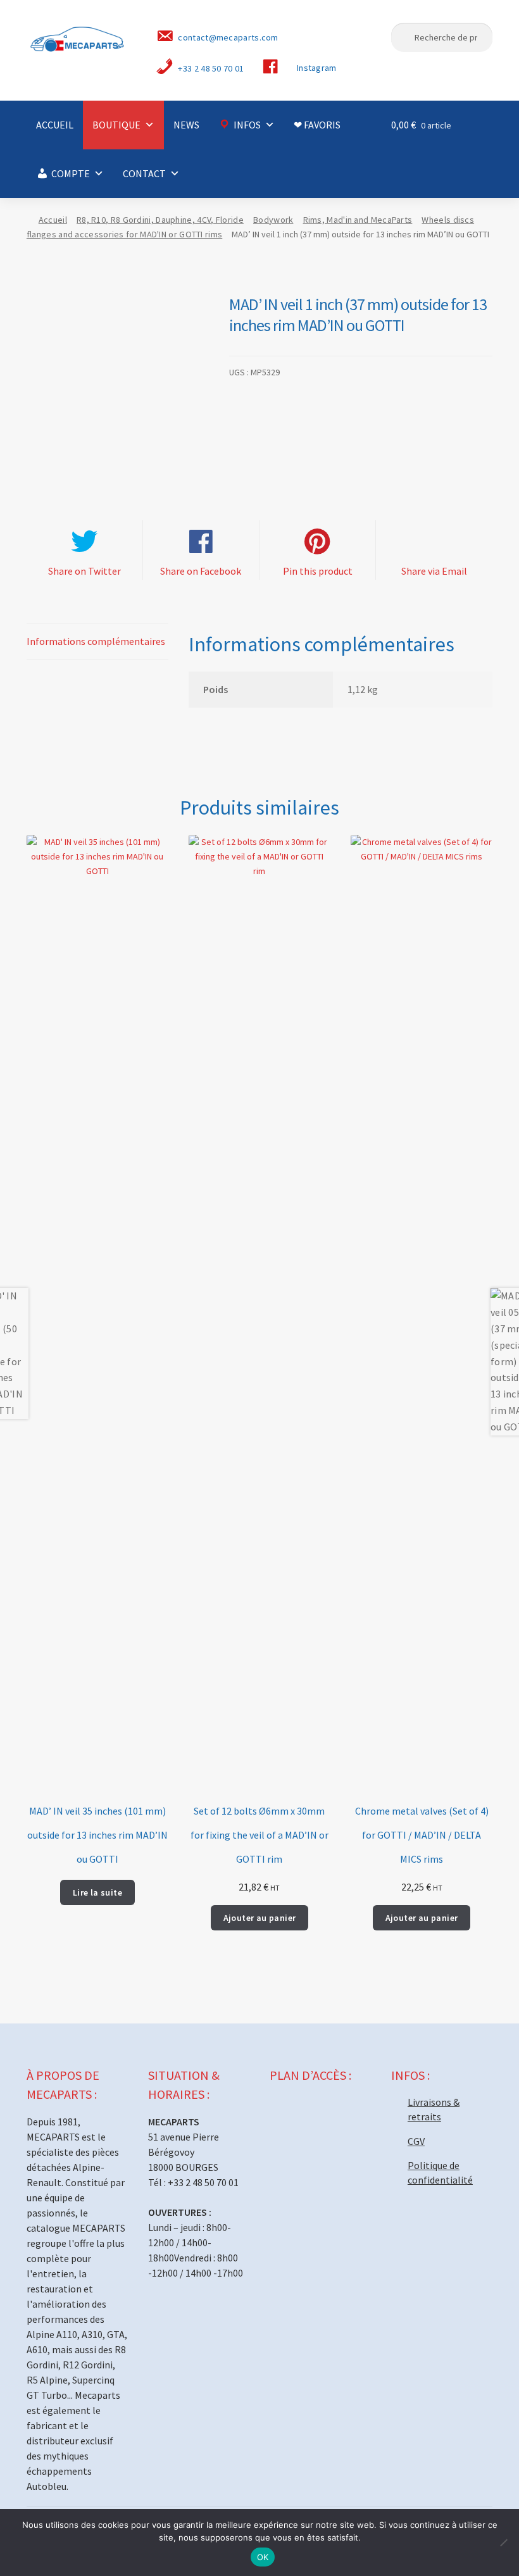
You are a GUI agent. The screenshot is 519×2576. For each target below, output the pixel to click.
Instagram (317, 68)
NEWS (186, 125)
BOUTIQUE (116, 125)
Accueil (53, 220)
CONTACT (144, 173)
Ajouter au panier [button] (260, 1918)
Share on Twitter (84, 571)
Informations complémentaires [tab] (96, 641)
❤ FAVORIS (317, 125)
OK (263, 2557)
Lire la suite (97, 1892)
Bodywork (273, 220)
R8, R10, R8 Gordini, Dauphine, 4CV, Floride (160, 220)
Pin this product (318, 571)
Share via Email (434, 571)
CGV (416, 2141)
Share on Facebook (201, 571)
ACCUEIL (55, 125)
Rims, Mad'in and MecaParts (358, 220)
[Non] (503, 2542)
